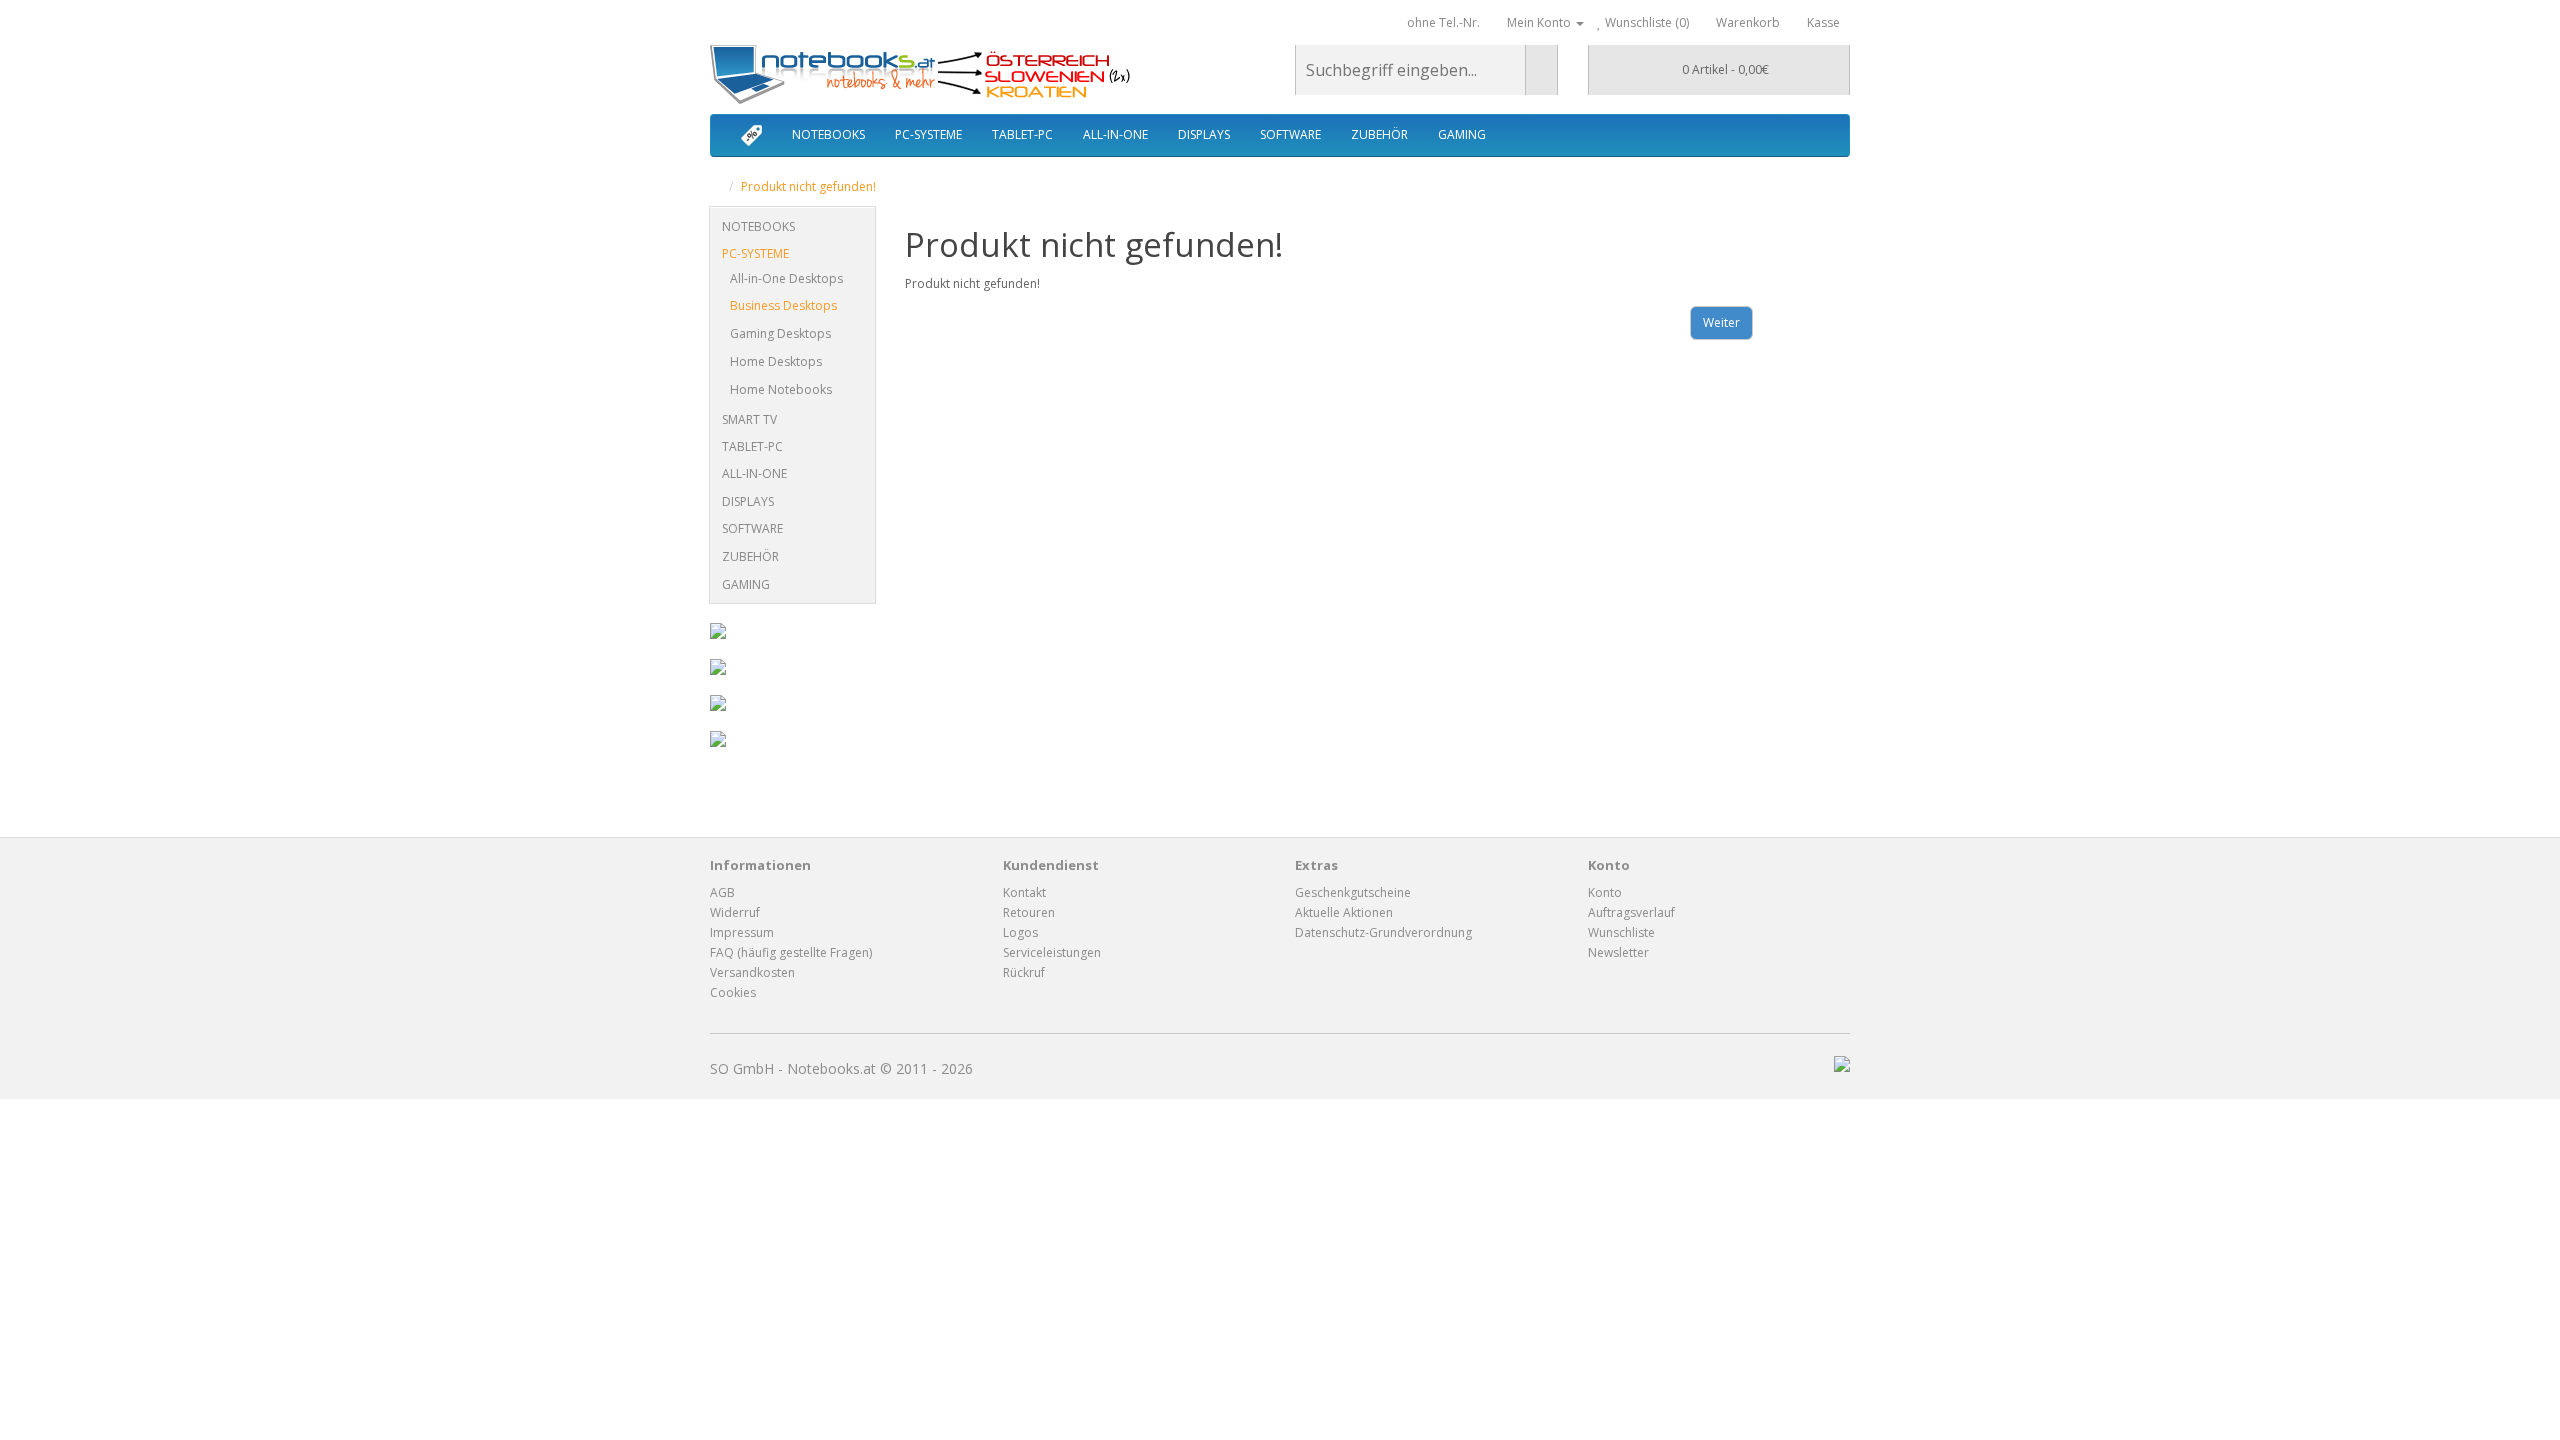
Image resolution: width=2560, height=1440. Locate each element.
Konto (1605, 892)
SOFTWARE (1290, 134)
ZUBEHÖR (1379, 134)
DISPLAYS (1204, 134)
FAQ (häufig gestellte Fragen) (791, 952)
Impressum (742, 932)
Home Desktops (776, 361)
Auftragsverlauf (1631, 912)
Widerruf (735, 912)
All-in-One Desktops (786, 278)
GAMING (1462, 134)
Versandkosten (752, 972)
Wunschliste (1621, 932)
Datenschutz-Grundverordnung (1383, 932)
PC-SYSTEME (928, 134)
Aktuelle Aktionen (1344, 912)
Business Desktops (783, 305)
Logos (1020, 932)
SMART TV (749, 419)
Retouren (1029, 912)
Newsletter (1618, 952)
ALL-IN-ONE (1115, 134)
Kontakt (1024, 892)
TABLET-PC (1022, 134)
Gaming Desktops (780, 333)
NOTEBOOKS (828, 134)
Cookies (733, 992)
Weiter (1721, 322)
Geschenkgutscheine (1353, 892)
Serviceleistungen (1052, 952)
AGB (722, 892)
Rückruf (1024, 972)
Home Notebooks (781, 389)
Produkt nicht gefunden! (808, 186)
